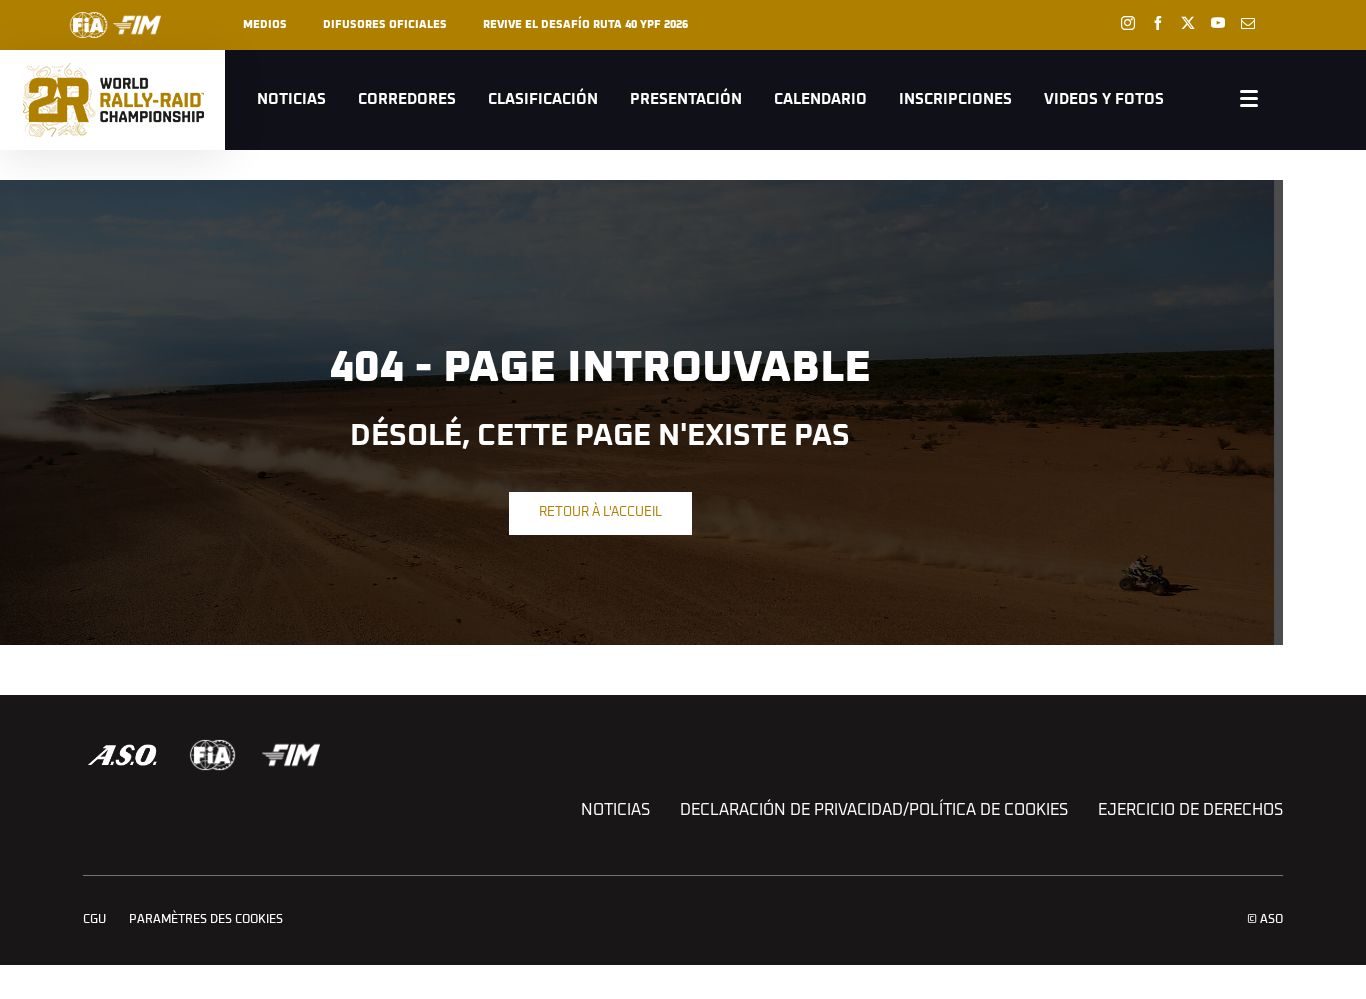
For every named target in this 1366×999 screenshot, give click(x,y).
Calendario (820, 99)
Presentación (686, 99)
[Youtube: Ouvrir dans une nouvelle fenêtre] (1218, 23)
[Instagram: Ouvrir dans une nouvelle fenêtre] (1128, 23)
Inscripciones (955, 99)
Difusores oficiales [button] (385, 24)
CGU (94, 920)
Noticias (291, 99)
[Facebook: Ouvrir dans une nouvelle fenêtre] (1158, 23)
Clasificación (543, 99)
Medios (265, 24)
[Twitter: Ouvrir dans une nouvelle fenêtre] (1188, 23)
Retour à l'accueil (600, 512)
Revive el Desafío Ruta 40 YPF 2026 (585, 24)
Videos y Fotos (1104, 99)
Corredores (407, 99)
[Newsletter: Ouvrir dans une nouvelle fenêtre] (1248, 23)
